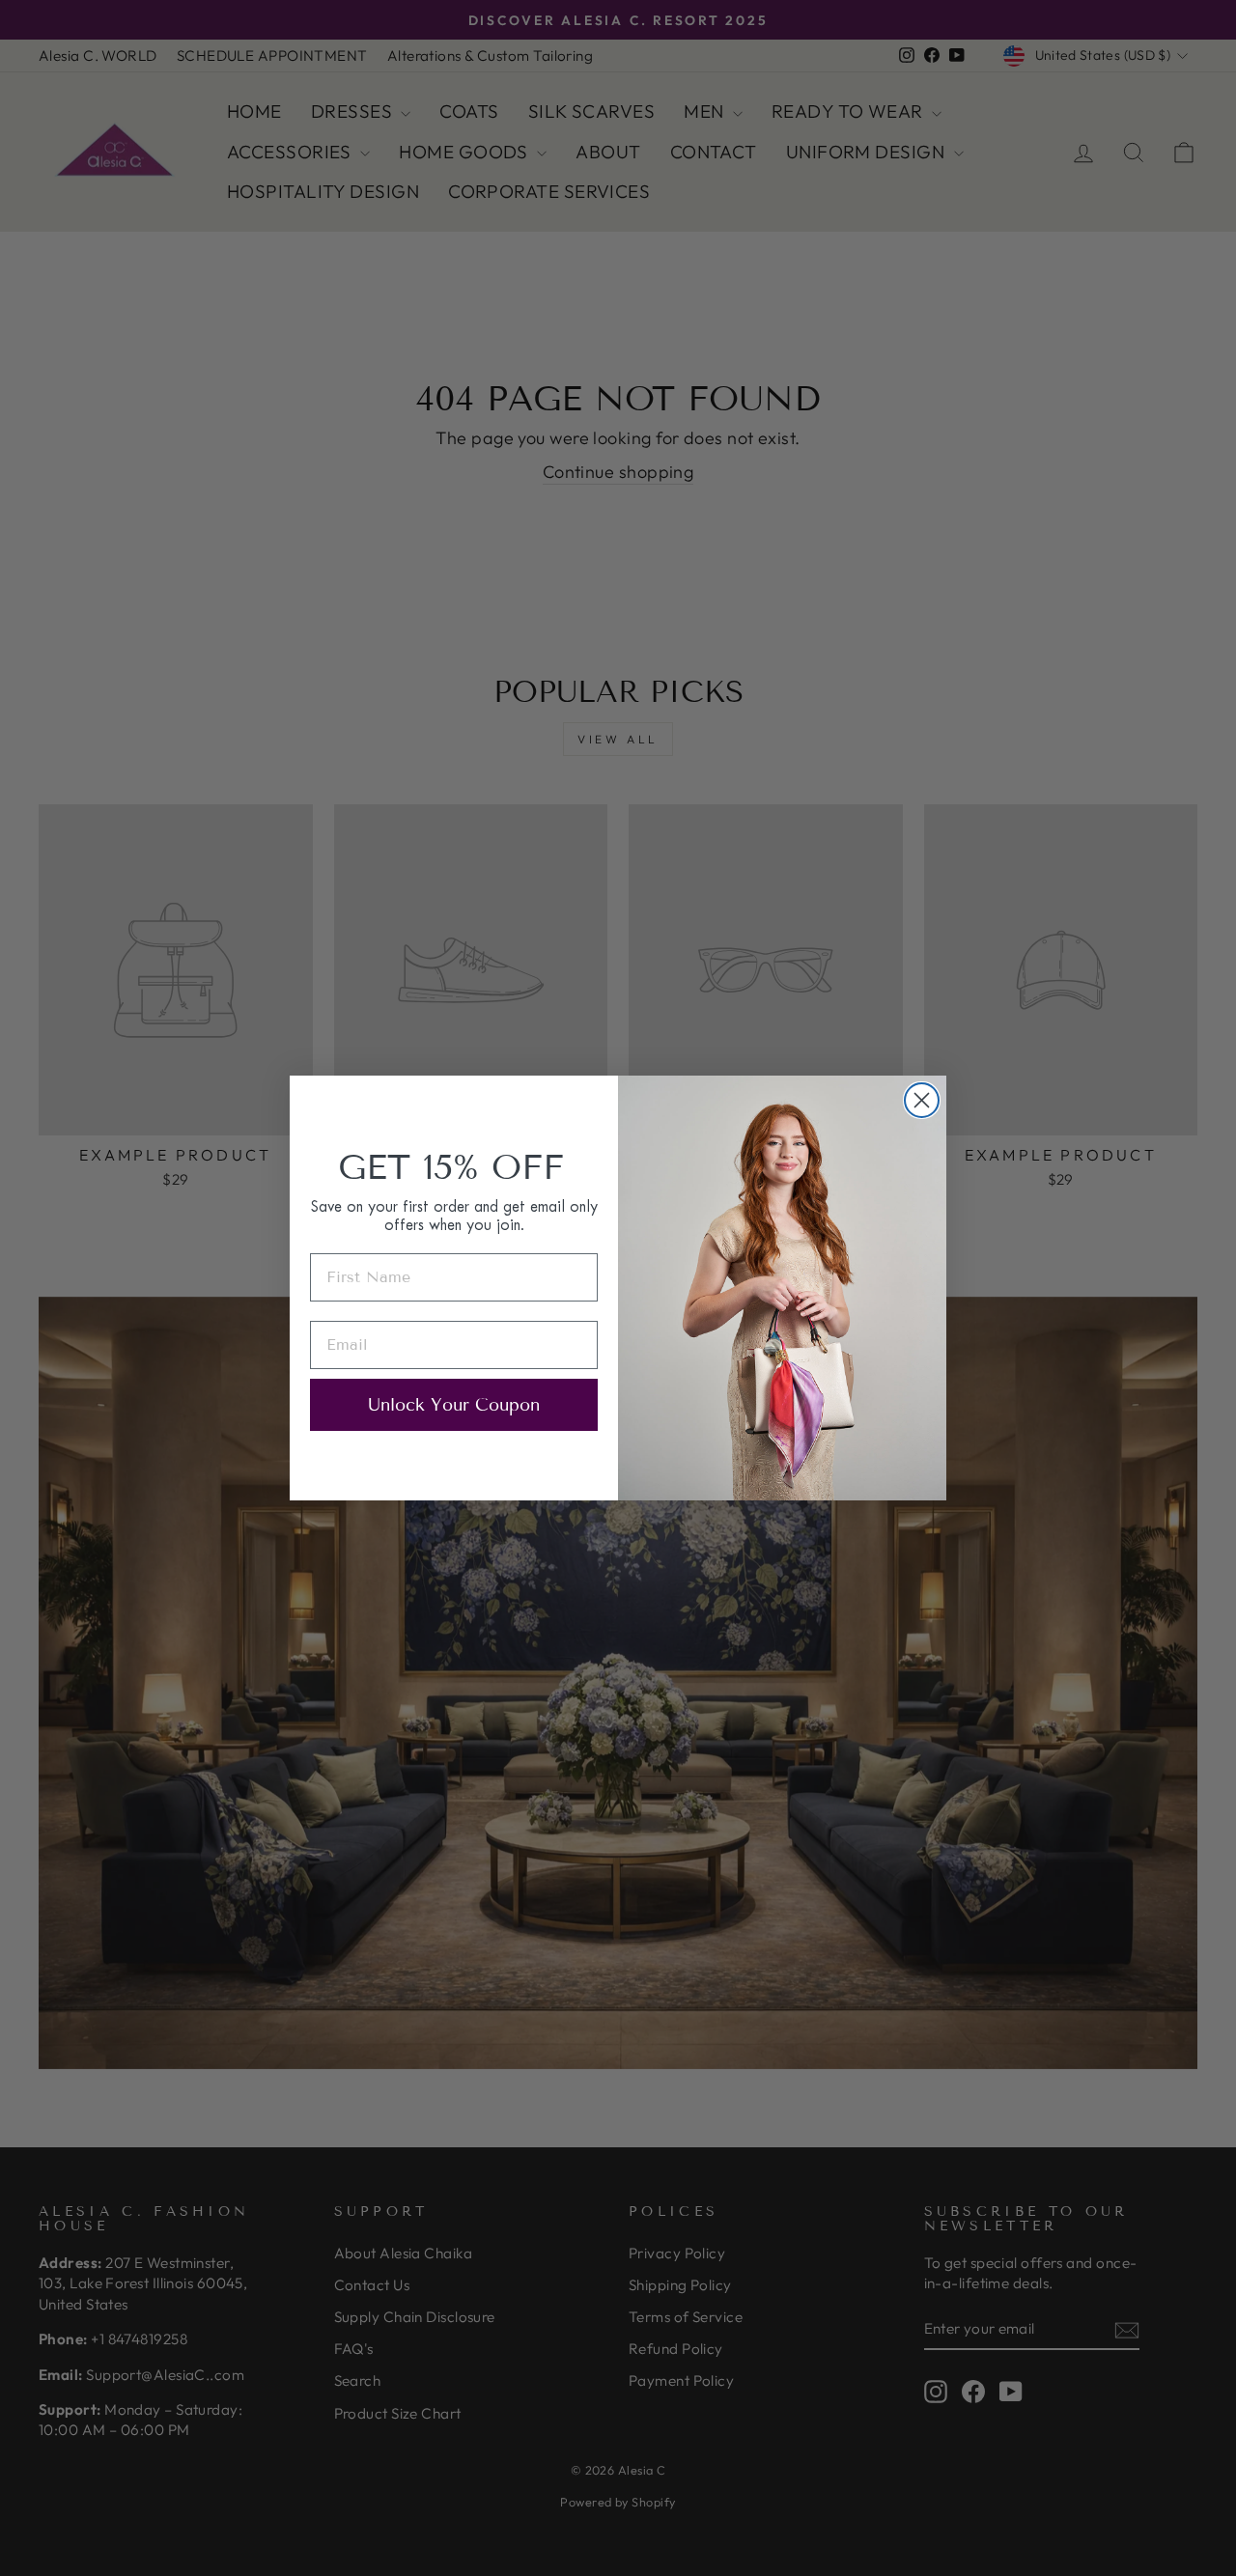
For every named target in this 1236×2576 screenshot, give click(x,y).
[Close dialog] (922, 1100)
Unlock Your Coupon (454, 1405)
